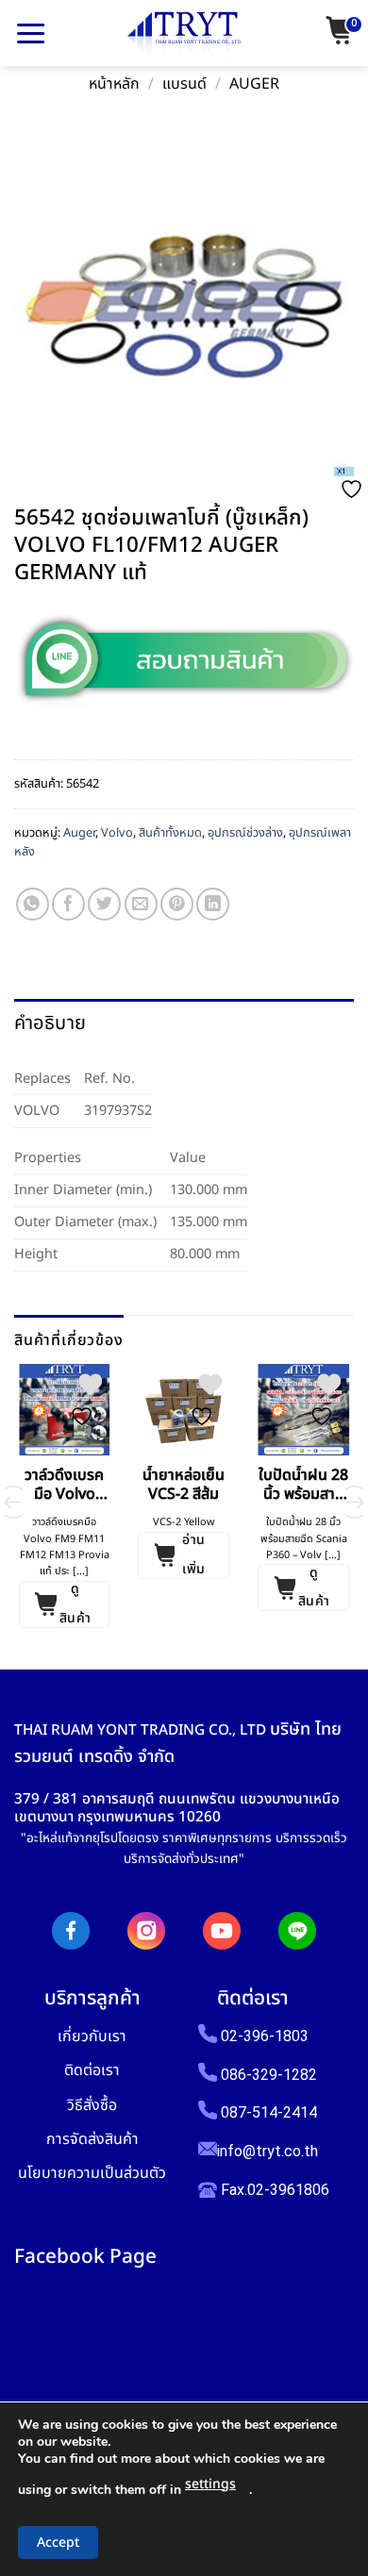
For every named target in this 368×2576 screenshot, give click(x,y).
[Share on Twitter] (104, 904)
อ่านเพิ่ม (193, 1555)
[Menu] (31, 33)
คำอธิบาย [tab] (50, 1023)
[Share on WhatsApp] (33, 904)
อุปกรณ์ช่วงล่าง (245, 833)
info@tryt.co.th (268, 2151)
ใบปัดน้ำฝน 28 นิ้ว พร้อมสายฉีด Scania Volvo (303, 1486)
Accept (58, 2543)
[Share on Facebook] (68, 904)
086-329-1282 (269, 2075)
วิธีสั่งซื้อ (92, 2105)
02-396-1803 (265, 2036)
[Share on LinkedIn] (213, 904)
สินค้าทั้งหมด (170, 833)
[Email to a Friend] (141, 904)
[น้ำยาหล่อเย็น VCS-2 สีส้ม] (184, 1410)
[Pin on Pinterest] (177, 904)
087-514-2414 (269, 2112)
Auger (254, 84)
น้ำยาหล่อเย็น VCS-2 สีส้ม (184, 1486)
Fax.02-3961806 (273, 2190)
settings (210, 2484)
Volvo (117, 833)
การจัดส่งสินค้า (92, 2139)
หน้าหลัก (114, 84)
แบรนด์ (184, 84)
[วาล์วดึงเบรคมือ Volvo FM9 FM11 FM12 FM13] (65, 1410)
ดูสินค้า (75, 1604)
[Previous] (13, 1502)
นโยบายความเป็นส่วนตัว (92, 2173)
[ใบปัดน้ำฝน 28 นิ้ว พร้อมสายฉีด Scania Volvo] (303, 1410)
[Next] (355, 1502)
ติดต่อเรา (92, 2070)
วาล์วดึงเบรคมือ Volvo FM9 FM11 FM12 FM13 (64, 1486)
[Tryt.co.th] (184, 36)
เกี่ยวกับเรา (92, 2036)
